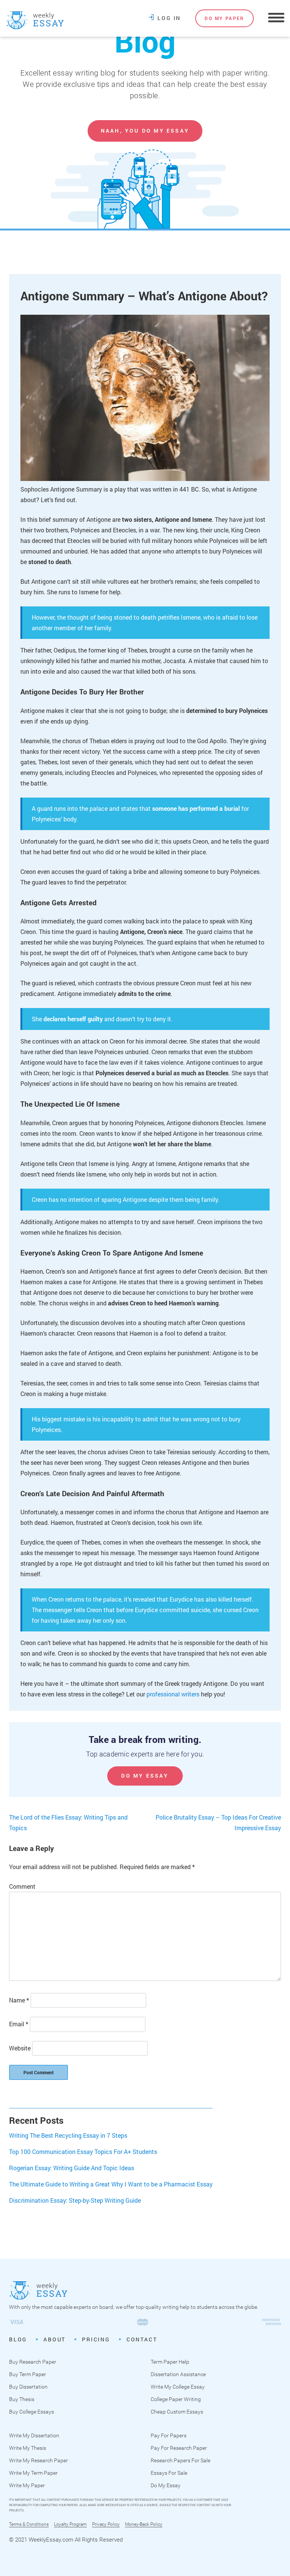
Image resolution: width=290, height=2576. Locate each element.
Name (19, 2000)
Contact (142, 2339)
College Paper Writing (176, 2399)
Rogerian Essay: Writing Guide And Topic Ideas (72, 2168)
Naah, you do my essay (145, 131)
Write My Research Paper (39, 2460)
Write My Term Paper (33, 2473)
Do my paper (224, 18)
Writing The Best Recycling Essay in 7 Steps (68, 2135)
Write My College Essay (178, 2387)
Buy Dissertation (28, 2387)
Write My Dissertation (34, 2435)
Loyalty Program (70, 2524)
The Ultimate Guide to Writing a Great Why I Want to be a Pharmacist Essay (111, 2184)
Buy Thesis (22, 2399)
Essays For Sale (169, 2473)
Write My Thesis (28, 2448)
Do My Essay (145, 1776)
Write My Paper (27, 2485)
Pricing (96, 2339)
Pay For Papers (169, 2435)
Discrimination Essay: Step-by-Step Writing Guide (75, 2200)
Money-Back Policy (144, 2524)
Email (19, 2024)
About (55, 2339)
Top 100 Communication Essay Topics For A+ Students (83, 2152)
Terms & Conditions (29, 2524)
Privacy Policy (106, 2524)
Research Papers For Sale (180, 2460)
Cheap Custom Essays (177, 2412)
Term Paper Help (170, 2362)
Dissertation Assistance (178, 2374)
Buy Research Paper (33, 2362)
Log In (169, 18)
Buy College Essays (32, 2412)
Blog (145, 41)
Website (20, 2048)
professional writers (173, 1694)
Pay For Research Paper (179, 2448)
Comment (22, 1886)
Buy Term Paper (28, 2374)
